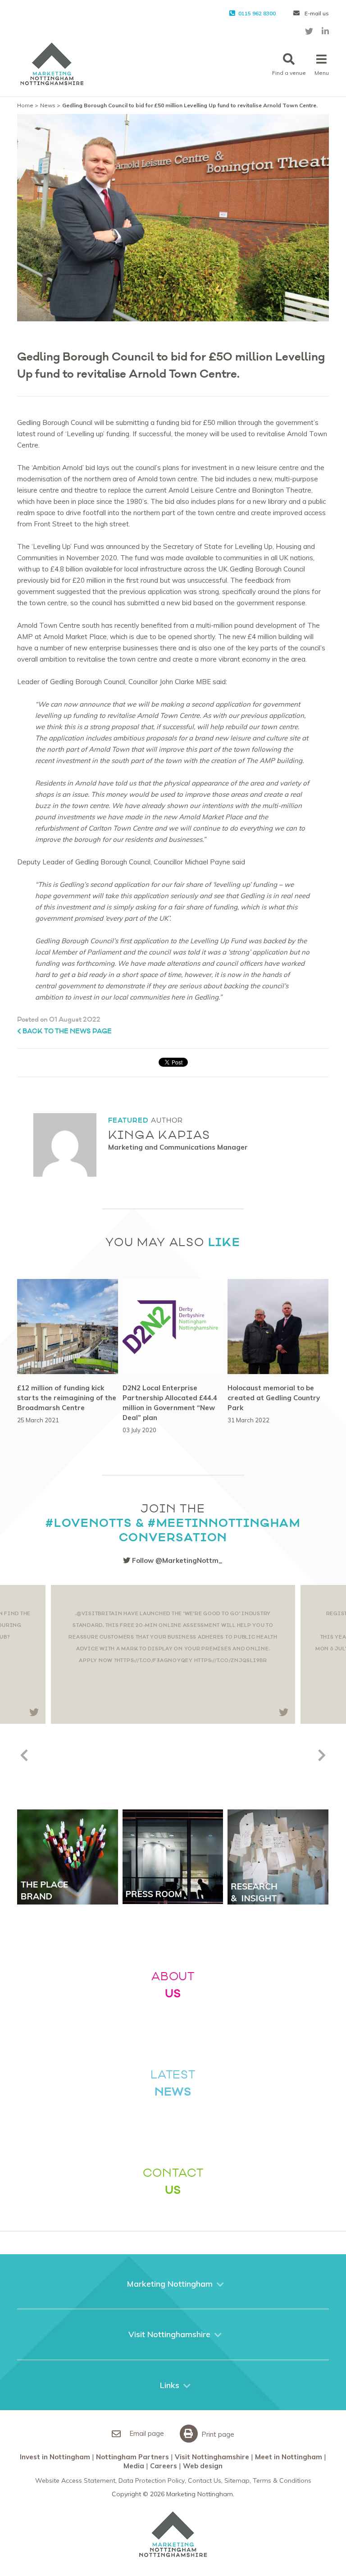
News (48, 105)
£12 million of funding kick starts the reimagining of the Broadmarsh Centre (67, 1398)
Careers (164, 2466)
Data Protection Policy (152, 2480)
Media (134, 2466)
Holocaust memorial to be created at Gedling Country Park (274, 1398)
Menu (322, 73)
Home (25, 105)
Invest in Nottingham (55, 2457)
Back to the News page (66, 1031)
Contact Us (205, 2480)
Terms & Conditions (282, 2480)
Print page (217, 2434)
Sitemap (237, 2480)
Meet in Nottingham (289, 2457)
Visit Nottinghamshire (212, 2457)
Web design (203, 2466)
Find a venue (289, 73)
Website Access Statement (75, 2480)
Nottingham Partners (132, 2457)
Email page (146, 2433)
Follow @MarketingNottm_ (176, 1560)
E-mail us (316, 13)
